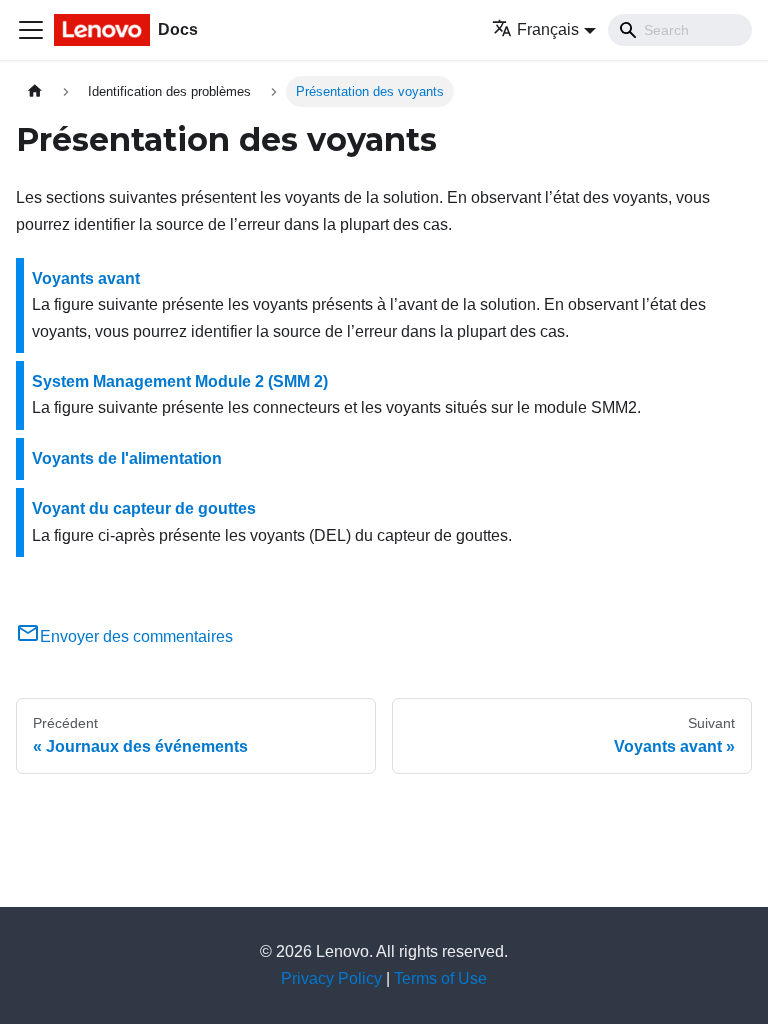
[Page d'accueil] (35, 91)
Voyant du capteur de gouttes (144, 508)
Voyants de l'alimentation (127, 458)
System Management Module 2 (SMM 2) (180, 381)
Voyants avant (86, 278)
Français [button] (548, 29)
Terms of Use (440, 978)
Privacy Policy (331, 978)
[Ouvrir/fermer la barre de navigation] (31, 30)
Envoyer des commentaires (136, 636)
